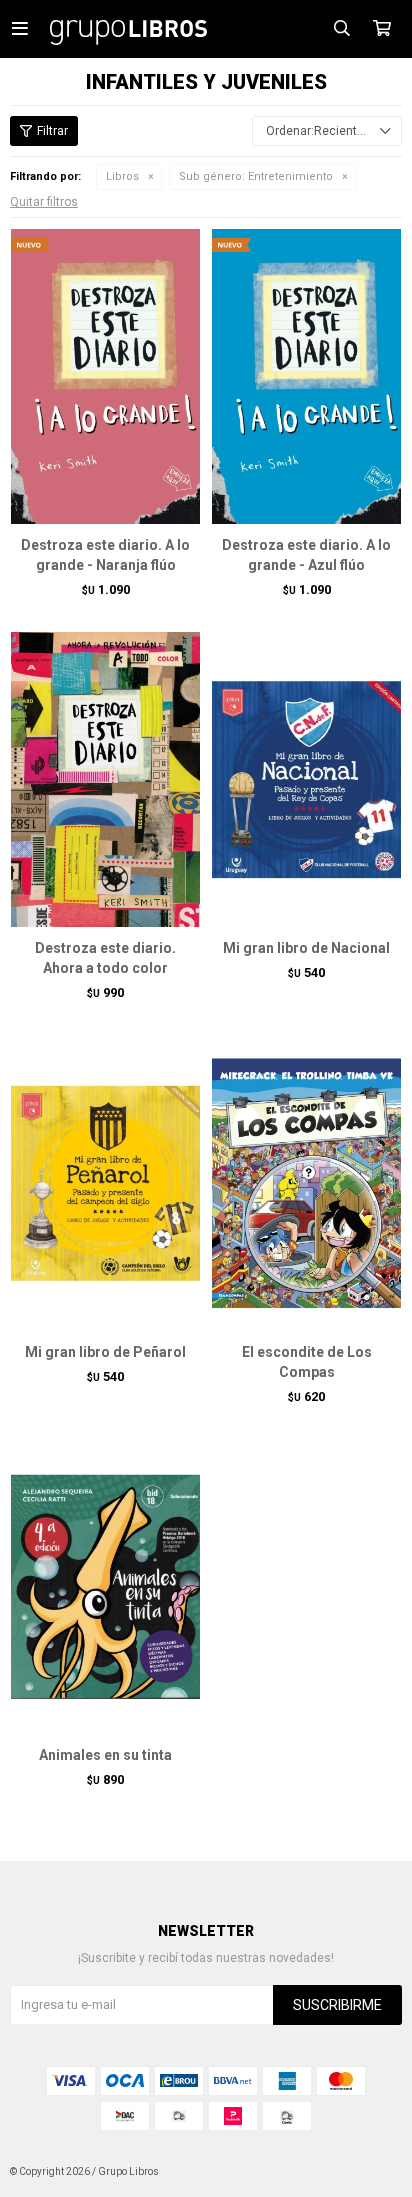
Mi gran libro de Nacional (306, 948)
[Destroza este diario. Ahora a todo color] (105, 779)
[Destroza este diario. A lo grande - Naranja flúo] (105, 376)
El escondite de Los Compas (307, 1362)
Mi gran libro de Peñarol (105, 1352)
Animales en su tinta (105, 1755)
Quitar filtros (44, 202)
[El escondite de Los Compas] (306, 1182)
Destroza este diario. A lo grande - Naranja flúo (105, 555)
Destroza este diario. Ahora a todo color (105, 958)
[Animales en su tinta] (105, 1586)
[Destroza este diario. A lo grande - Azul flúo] (306, 376)
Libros (122, 176)
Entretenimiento (256, 176)
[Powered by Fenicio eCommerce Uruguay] (372, 2172)
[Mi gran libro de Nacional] (306, 779)
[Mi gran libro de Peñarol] (105, 1182)
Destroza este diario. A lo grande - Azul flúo (306, 555)
